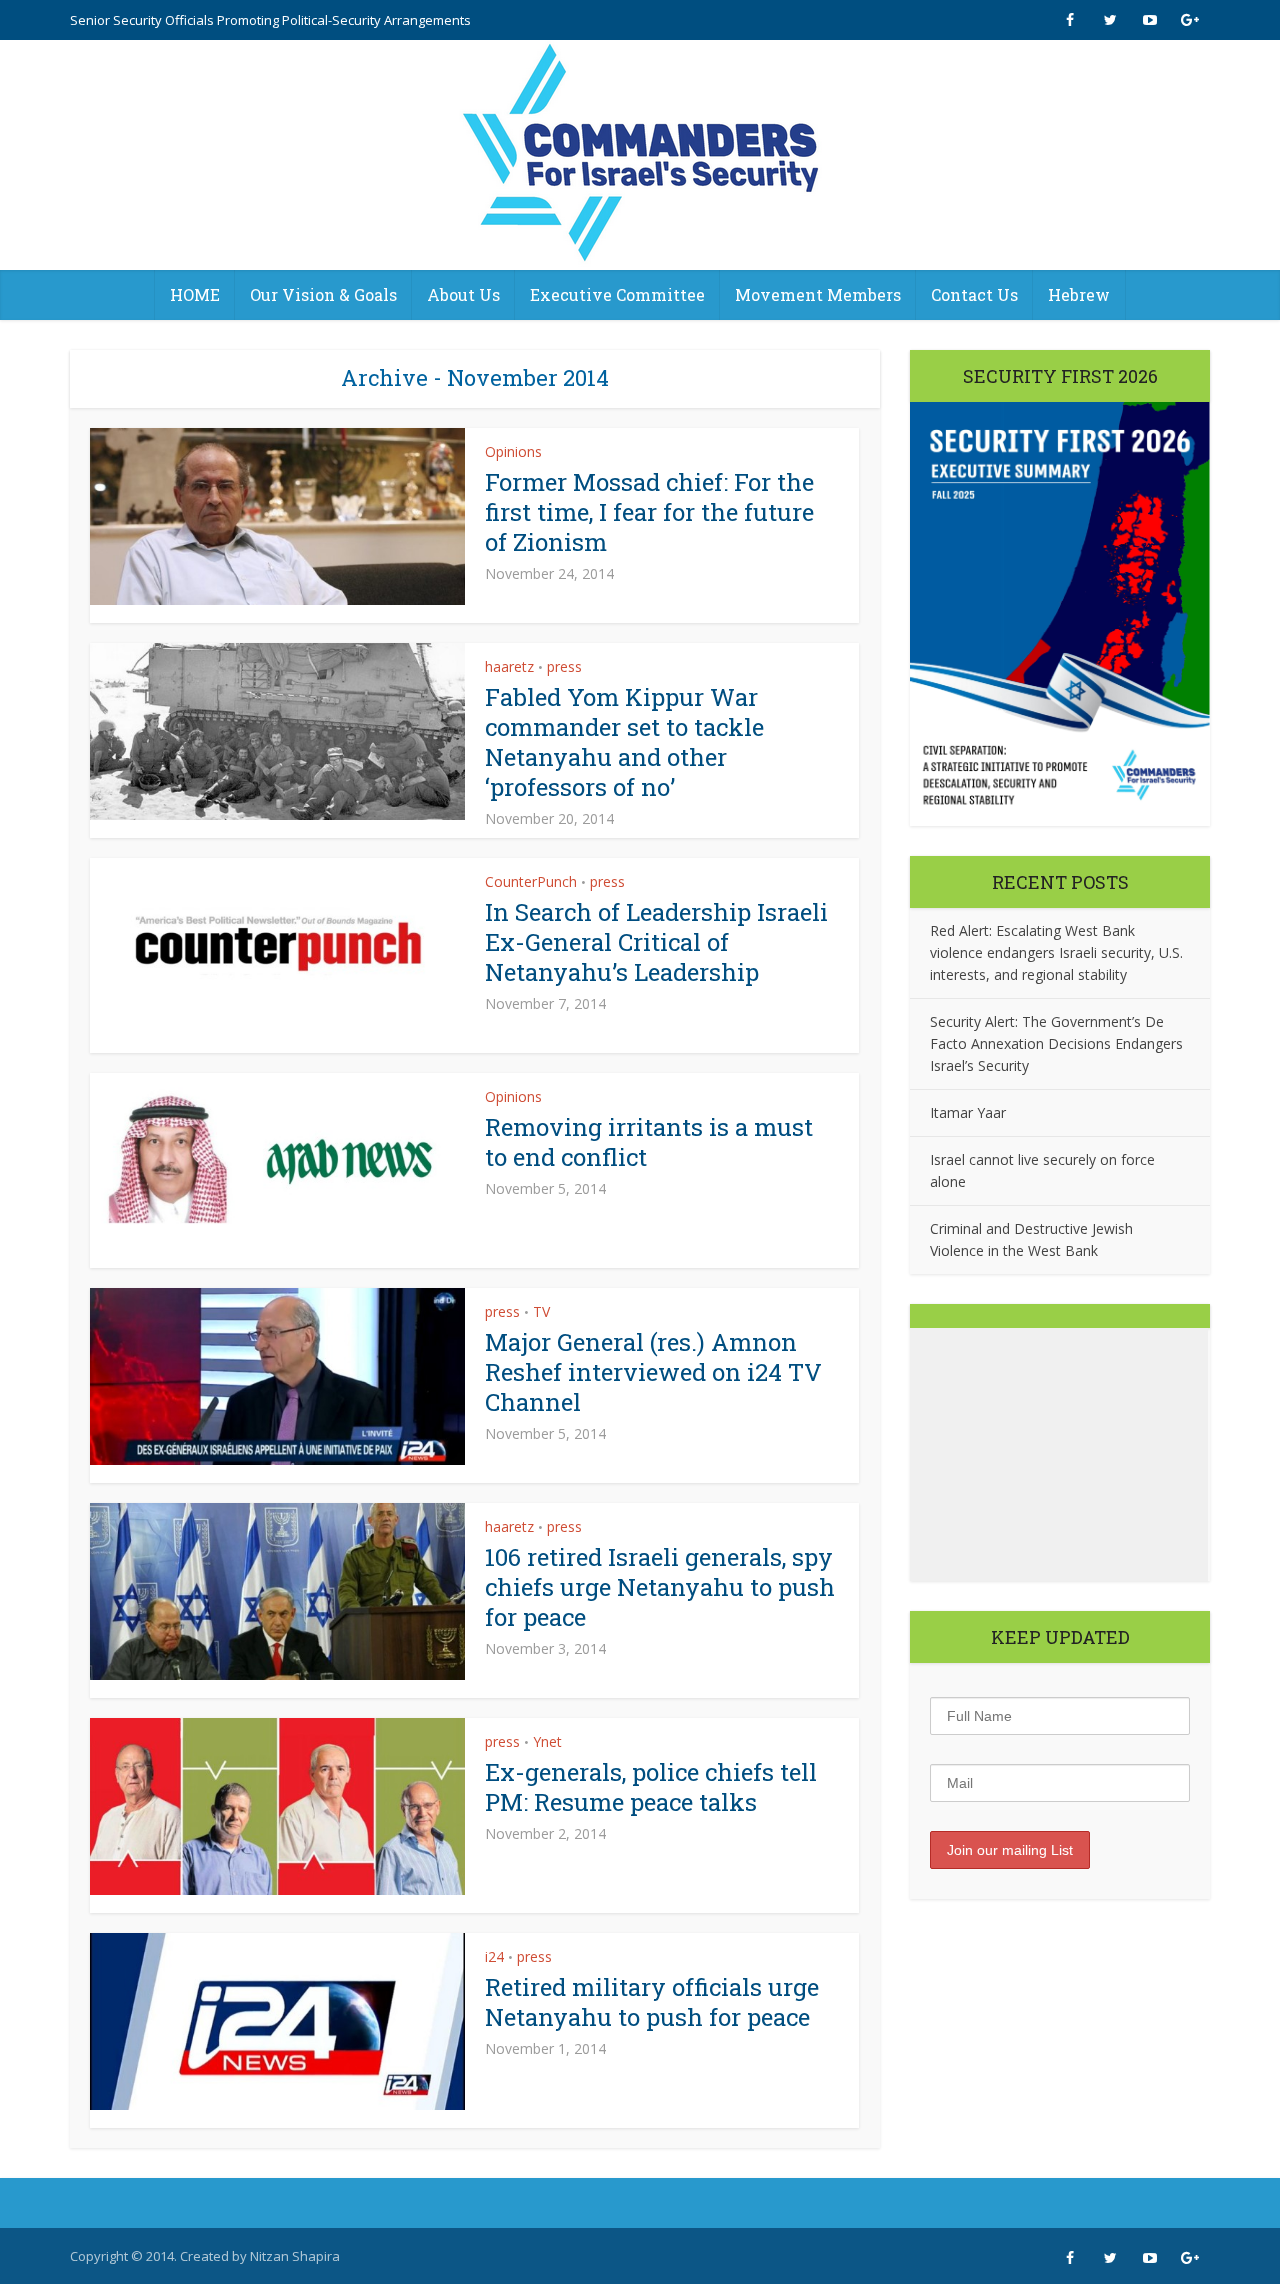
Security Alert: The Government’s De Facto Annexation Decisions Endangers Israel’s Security (1056, 1043)
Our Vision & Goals (323, 294)
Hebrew (1079, 294)
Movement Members (818, 294)
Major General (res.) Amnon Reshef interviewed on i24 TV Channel (653, 1372)
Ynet (547, 1741)
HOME (195, 294)
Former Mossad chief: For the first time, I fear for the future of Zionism (649, 512)
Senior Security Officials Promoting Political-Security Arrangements (270, 20)
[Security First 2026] (1060, 614)
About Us (463, 294)
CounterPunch (531, 881)
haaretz (509, 666)
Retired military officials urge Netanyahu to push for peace (652, 2002)
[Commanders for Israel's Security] (640, 155)
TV (541, 1311)
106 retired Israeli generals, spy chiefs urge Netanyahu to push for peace (660, 1587)
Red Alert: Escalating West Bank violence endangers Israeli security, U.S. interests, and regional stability (1056, 952)
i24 (494, 1956)
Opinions (513, 451)
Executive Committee (617, 294)
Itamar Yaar (968, 1112)
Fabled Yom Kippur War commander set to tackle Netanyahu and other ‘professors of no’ (624, 742)
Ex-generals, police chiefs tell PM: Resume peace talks (651, 1787)
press (564, 666)
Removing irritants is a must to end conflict (649, 1142)
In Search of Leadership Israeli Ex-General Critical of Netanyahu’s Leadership (656, 942)
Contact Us (974, 294)
